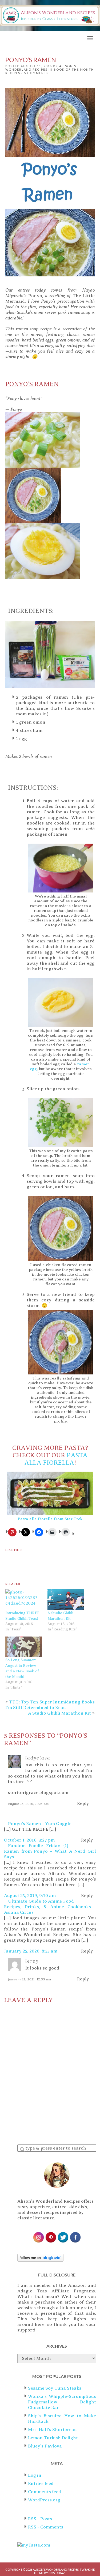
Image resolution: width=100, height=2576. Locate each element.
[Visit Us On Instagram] (38, 2237)
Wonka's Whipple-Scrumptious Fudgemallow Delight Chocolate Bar (62, 2402)
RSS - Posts (40, 2519)
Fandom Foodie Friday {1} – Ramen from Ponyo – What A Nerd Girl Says (50, 1851)
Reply (83, 1804)
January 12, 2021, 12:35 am (30, 1979)
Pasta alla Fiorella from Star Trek (50, 1519)
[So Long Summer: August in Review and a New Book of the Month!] (24, 1647)
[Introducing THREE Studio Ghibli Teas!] (24, 1600)
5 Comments (36, 73)
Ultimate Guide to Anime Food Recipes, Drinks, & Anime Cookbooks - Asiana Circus (50, 1907)
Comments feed (45, 2492)
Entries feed (41, 2483)
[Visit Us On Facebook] (75, 2237)
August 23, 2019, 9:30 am (30, 1896)
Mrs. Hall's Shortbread (52, 2430)
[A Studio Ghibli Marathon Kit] (66, 1600)
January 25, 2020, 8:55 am (31, 1951)
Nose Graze (57, 2573)
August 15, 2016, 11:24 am (29, 1804)
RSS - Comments (46, 2527)
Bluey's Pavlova (45, 2446)
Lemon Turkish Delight (53, 2438)
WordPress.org (44, 2500)
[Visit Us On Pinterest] (51, 2237)
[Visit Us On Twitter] (63, 2237)
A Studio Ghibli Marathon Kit (59, 1713)
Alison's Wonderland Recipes (41, 68)
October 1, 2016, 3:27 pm (29, 1840)
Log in (35, 2475)
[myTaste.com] (34, 2545)
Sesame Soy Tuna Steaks (55, 2388)
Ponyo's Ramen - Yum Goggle (40, 1824)
